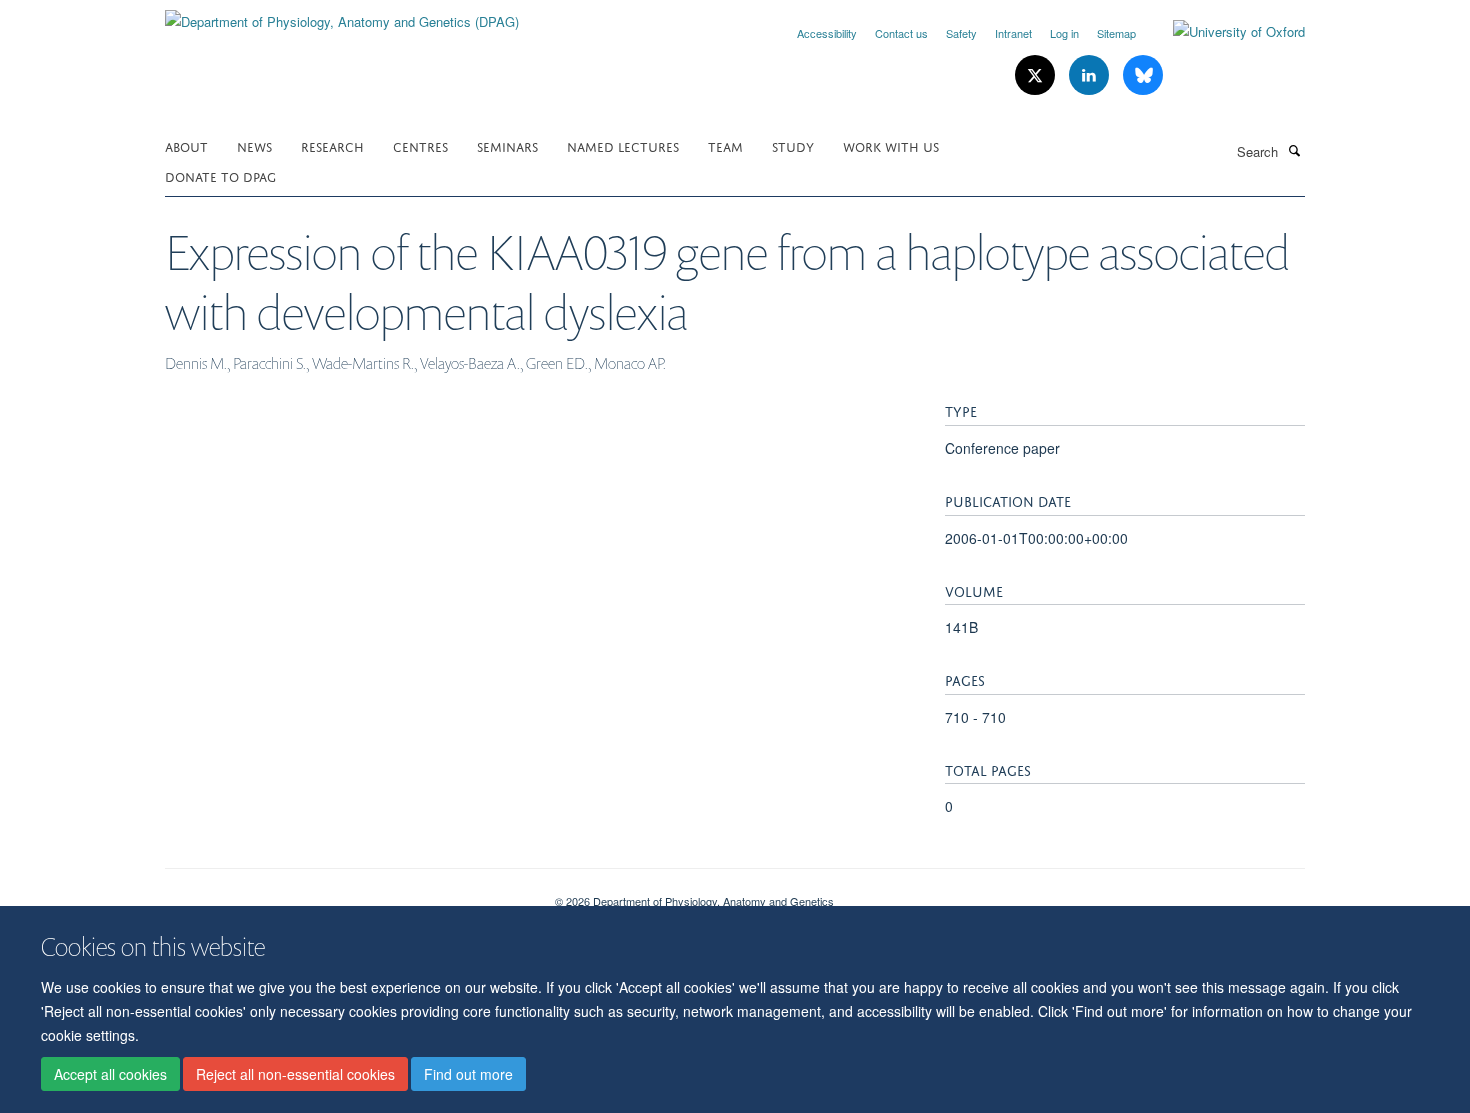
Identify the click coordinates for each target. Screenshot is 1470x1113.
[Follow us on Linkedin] (1091, 75)
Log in (1064, 33)
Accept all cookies (110, 1074)
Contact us (901, 33)
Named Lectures (623, 145)
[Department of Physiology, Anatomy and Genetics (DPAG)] (342, 14)
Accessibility (827, 33)
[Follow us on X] (1037, 75)
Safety (961, 33)
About (186, 145)
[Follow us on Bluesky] (1143, 75)
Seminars (507, 145)
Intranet (1013, 33)
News (254, 145)
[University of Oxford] (1224, 32)
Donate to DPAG (220, 175)
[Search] (1294, 150)
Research (332, 145)
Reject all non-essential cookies (295, 1074)
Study (793, 145)
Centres (420, 145)
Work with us (891, 145)
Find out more (468, 1074)
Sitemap (1116, 33)
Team (725, 145)
